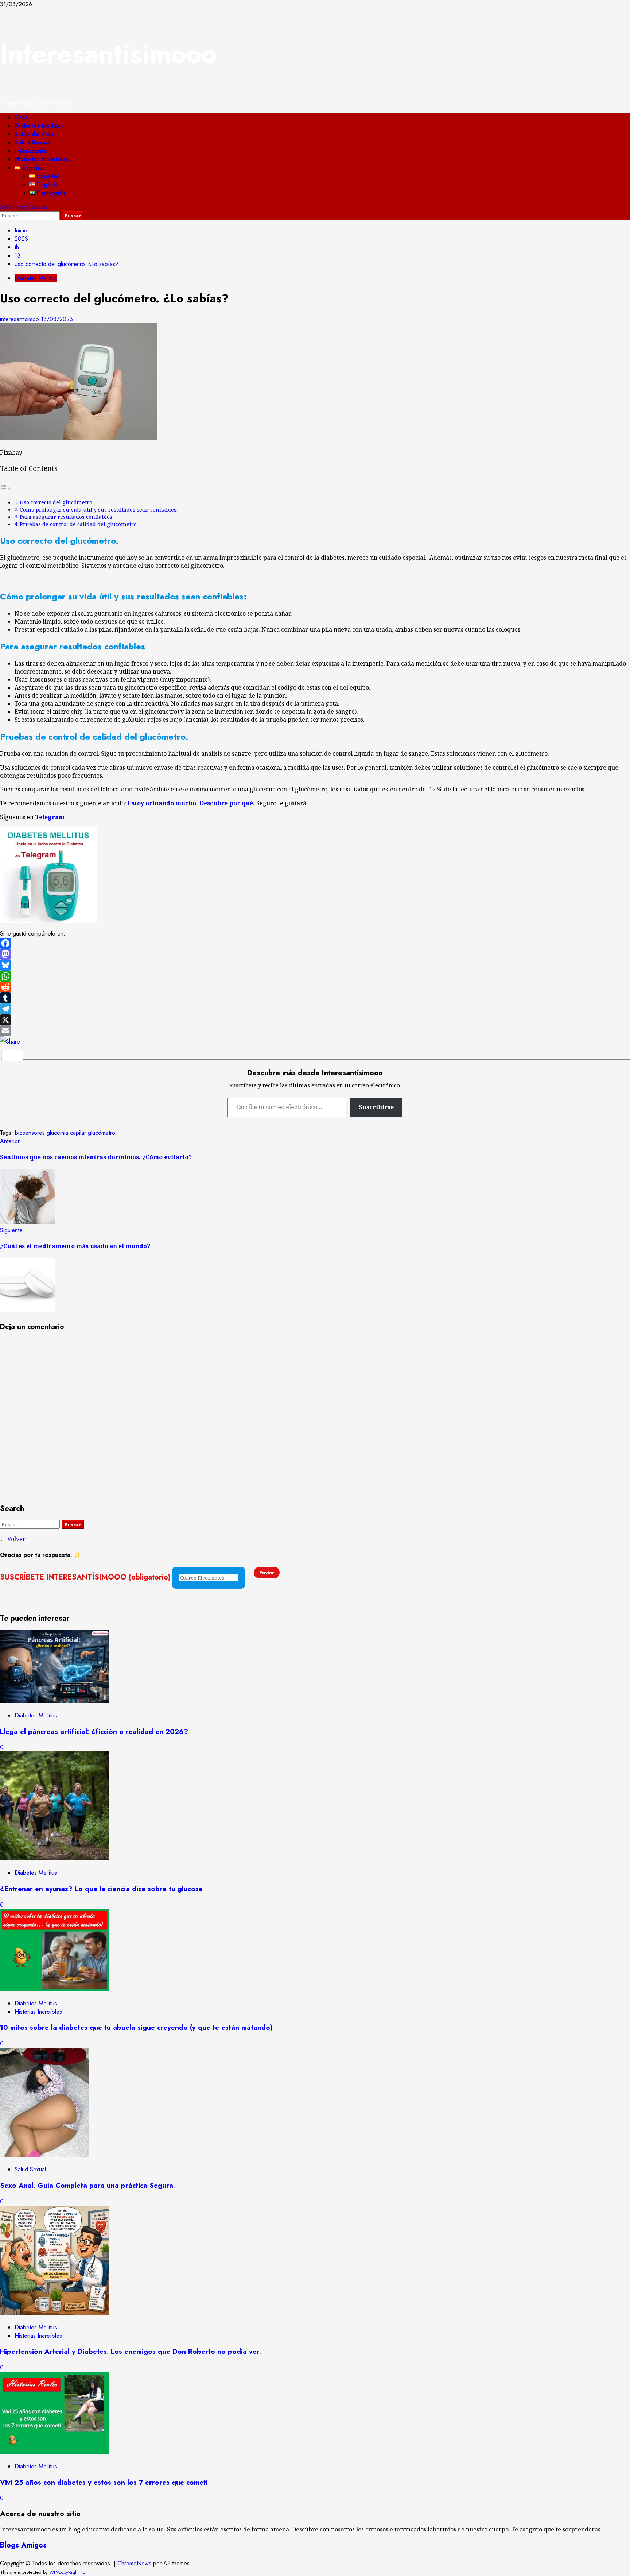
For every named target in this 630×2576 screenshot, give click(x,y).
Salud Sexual (32, 142)
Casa (22, 117)
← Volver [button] (13, 1539)
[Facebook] (315, 943)
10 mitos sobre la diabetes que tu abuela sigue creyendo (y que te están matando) (136, 2027)
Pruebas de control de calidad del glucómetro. (79, 524)
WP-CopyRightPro (67, 2572)
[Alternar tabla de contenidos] (5, 488)
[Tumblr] (315, 998)
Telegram (50, 817)
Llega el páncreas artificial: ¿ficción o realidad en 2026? (94, 1732)
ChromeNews (134, 2563)
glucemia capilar (66, 1133)
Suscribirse (376, 1107)
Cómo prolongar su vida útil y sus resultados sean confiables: (99, 510)
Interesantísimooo (108, 54)
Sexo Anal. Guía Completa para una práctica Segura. (87, 2185)
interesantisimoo (20, 319)
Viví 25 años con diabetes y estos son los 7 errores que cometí (104, 2482)
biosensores (30, 1133)
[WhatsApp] (315, 976)
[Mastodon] (315, 954)
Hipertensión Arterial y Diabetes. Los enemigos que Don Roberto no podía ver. (131, 2351)
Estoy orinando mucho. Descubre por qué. (191, 803)
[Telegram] (315, 1009)
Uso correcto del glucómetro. (57, 502)
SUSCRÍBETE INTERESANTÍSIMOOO (85, 1577)
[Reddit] (315, 987)
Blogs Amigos (23, 2545)
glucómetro (102, 1133)
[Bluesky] (315, 965)
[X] (315, 1020)
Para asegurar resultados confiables (66, 517)
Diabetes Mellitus (39, 126)
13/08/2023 (57, 319)
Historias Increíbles (42, 159)
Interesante (31, 151)
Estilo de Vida (34, 134)
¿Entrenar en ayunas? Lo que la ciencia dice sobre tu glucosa (101, 1889)
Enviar (267, 1573)
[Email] (315, 1031)
